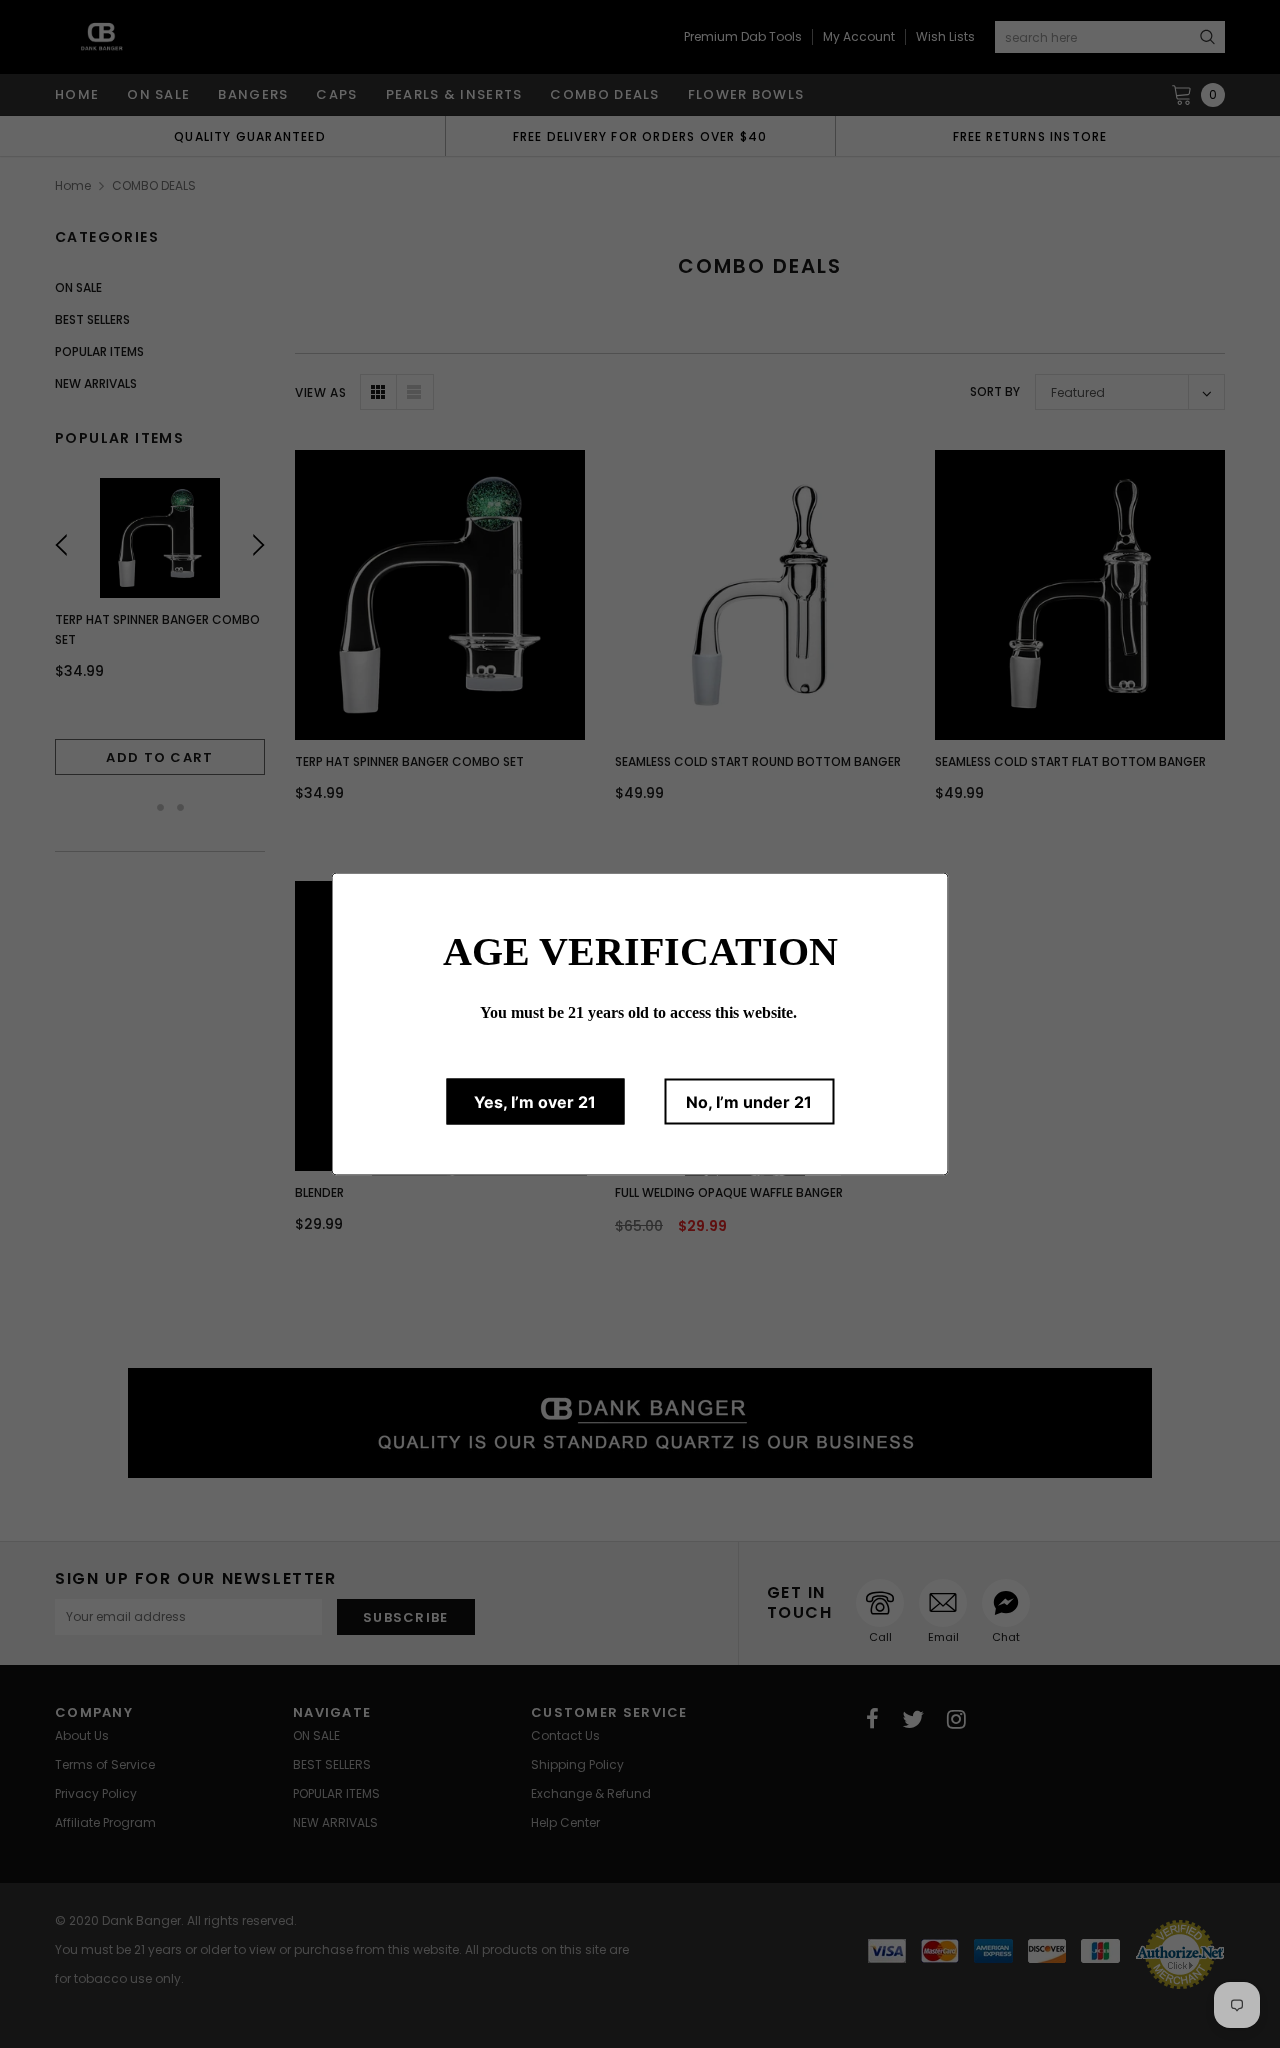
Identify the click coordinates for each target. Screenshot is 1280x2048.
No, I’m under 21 (749, 1102)
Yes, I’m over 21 (535, 1102)
